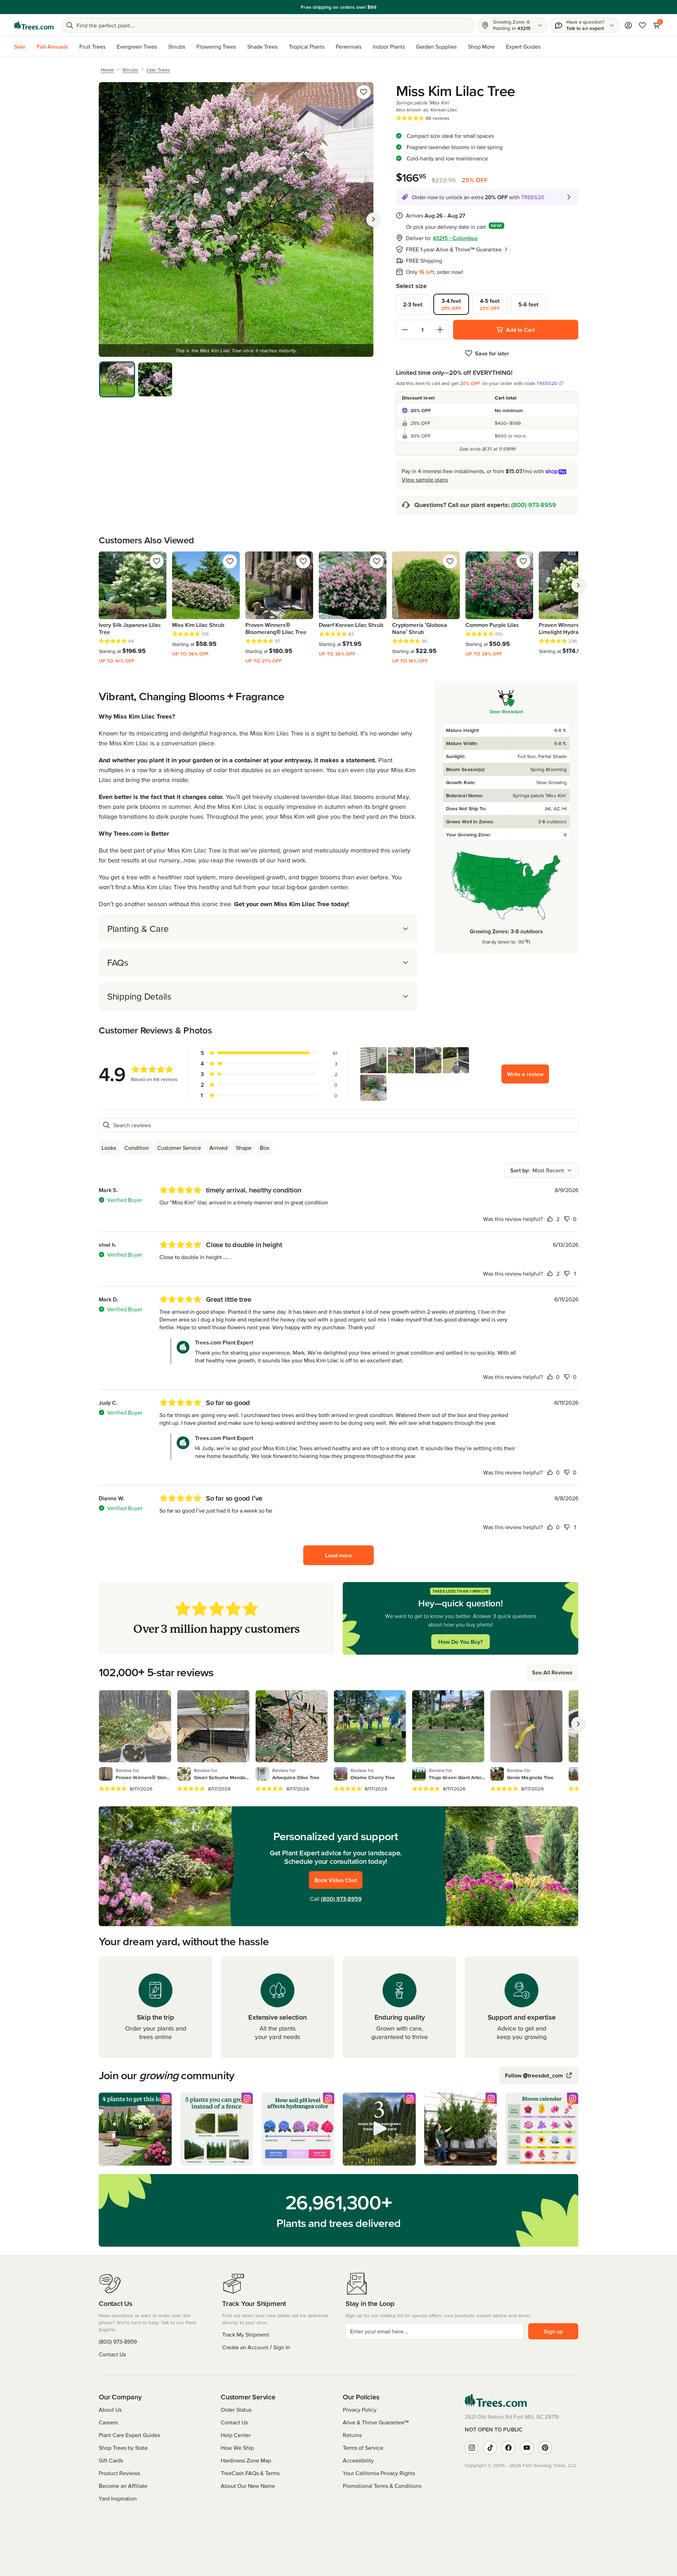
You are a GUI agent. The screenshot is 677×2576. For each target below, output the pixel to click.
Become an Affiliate (123, 2486)
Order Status (236, 2410)
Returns (352, 2435)
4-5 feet (490, 304)
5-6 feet (528, 304)
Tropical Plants (307, 47)
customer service (179, 1148)
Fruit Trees (92, 47)
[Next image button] (373, 219)
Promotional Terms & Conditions (382, 2486)
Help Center (236, 2435)
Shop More (481, 47)
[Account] (628, 25)
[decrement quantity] (405, 330)
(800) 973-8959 (534, 505)
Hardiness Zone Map (246, 2460)
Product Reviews (119, 2473)
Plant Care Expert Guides (129, 2435)
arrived (218, 1148)
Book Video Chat (336, 1880)
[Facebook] (508, 2448)
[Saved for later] (364, 92)
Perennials (349, 47)
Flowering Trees (216, 47)
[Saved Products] (642, 25)
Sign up (553, 2331)
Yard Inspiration (118, 2498)
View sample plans (425, 480)
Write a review (525, 1074)
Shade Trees (262, 47)
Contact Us (112, 2354)
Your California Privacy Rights (379, 2473)
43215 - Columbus (455, 238)
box (265, 1148)
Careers (108, 2422)
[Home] (34, 25)
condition (137, 1148)
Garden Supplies (436, 47)
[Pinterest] (545, 2448)
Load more (338, 1555)
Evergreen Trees (137, 47)
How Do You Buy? (461, 1642)
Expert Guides (523, 47)
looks (109, 1148)
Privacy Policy (360, 2410)
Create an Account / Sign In (256, 2347)
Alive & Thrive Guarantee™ (376, 2422)
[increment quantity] (440, 330)
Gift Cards (111, 2460)
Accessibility (358, 2460)
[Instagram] (472, 2448)
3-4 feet (451, 304)
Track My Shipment (246, 2334)
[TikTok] (490, 2448)
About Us (110, 2410)
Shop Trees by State (123, 2448)
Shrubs (177, 47)
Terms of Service (363, 2448)
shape (244, 1148)
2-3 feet (413, 304)
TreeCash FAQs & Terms (250, 2473)
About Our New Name (248, 2486)
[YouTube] (527, 2448)
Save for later (492, 353)
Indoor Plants (389, 47)
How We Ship (237, 2448)
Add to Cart (520, 330)
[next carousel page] (578, 585)
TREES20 (547, 383)
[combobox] (541, 1170)
